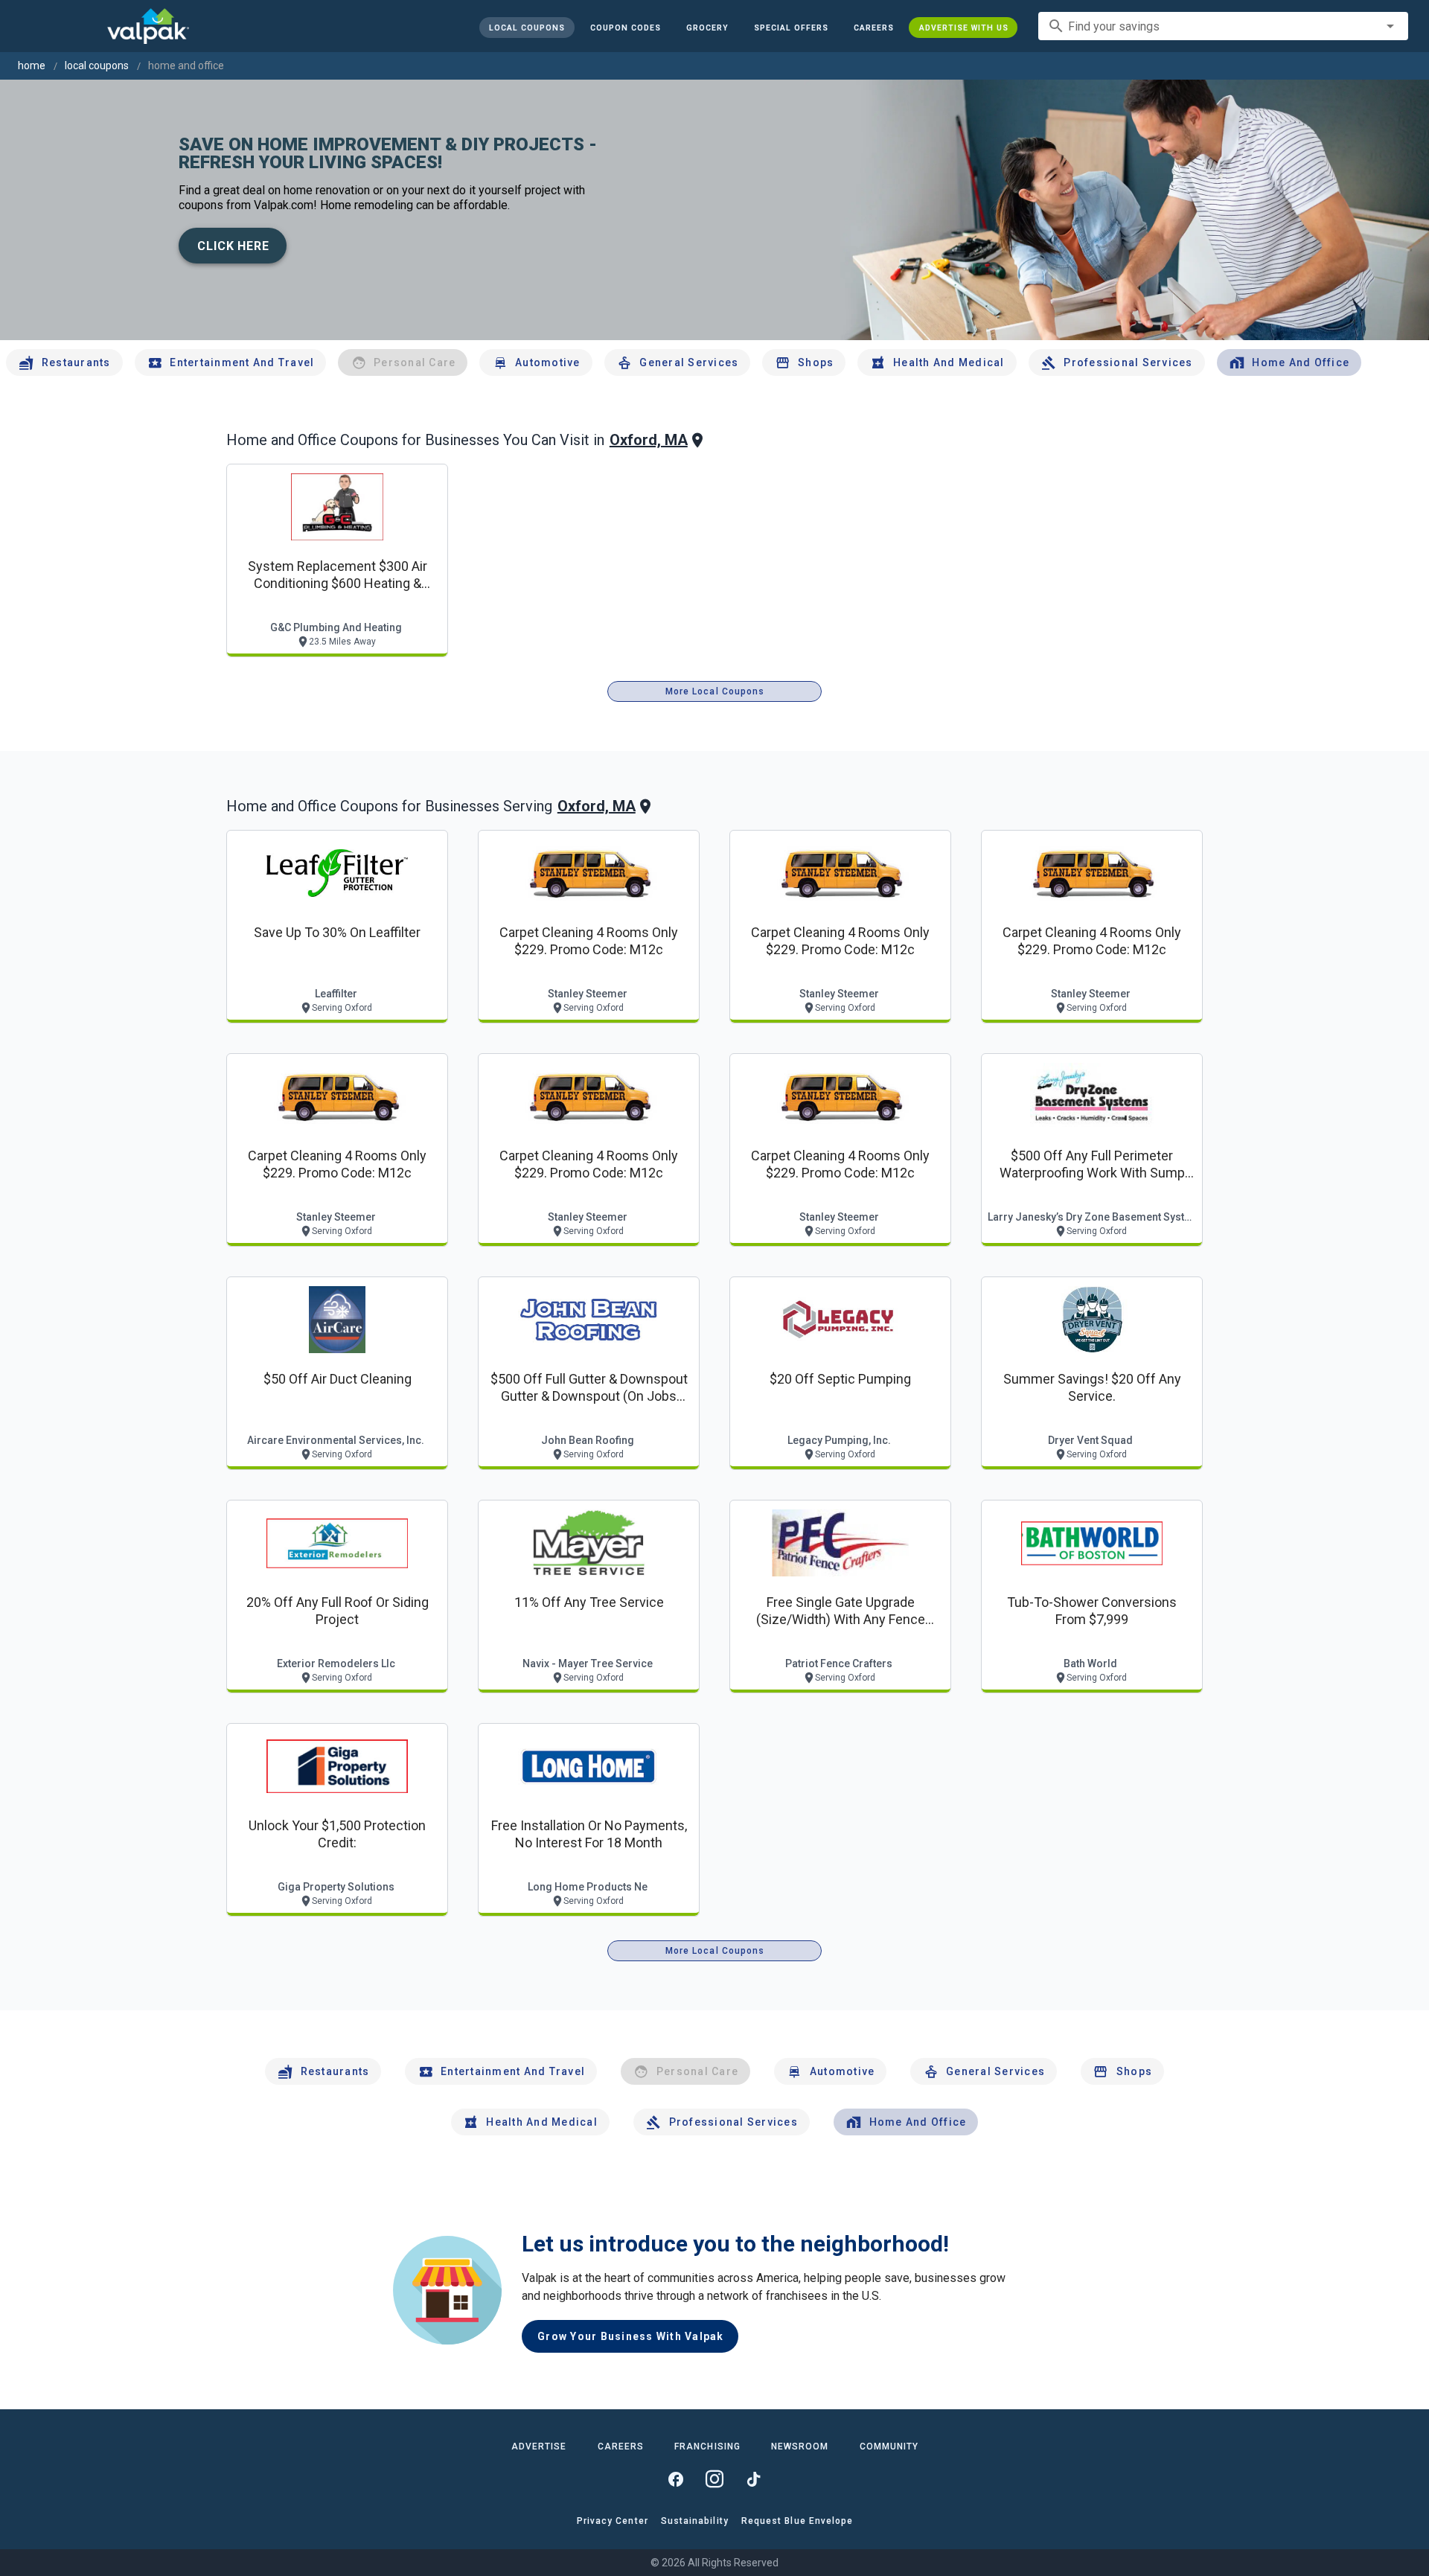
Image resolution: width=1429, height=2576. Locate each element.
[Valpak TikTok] (753, 2479)
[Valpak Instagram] (714, 2479)
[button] (790, 28)
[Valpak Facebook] (676, 2479)
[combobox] (1223, 26)
